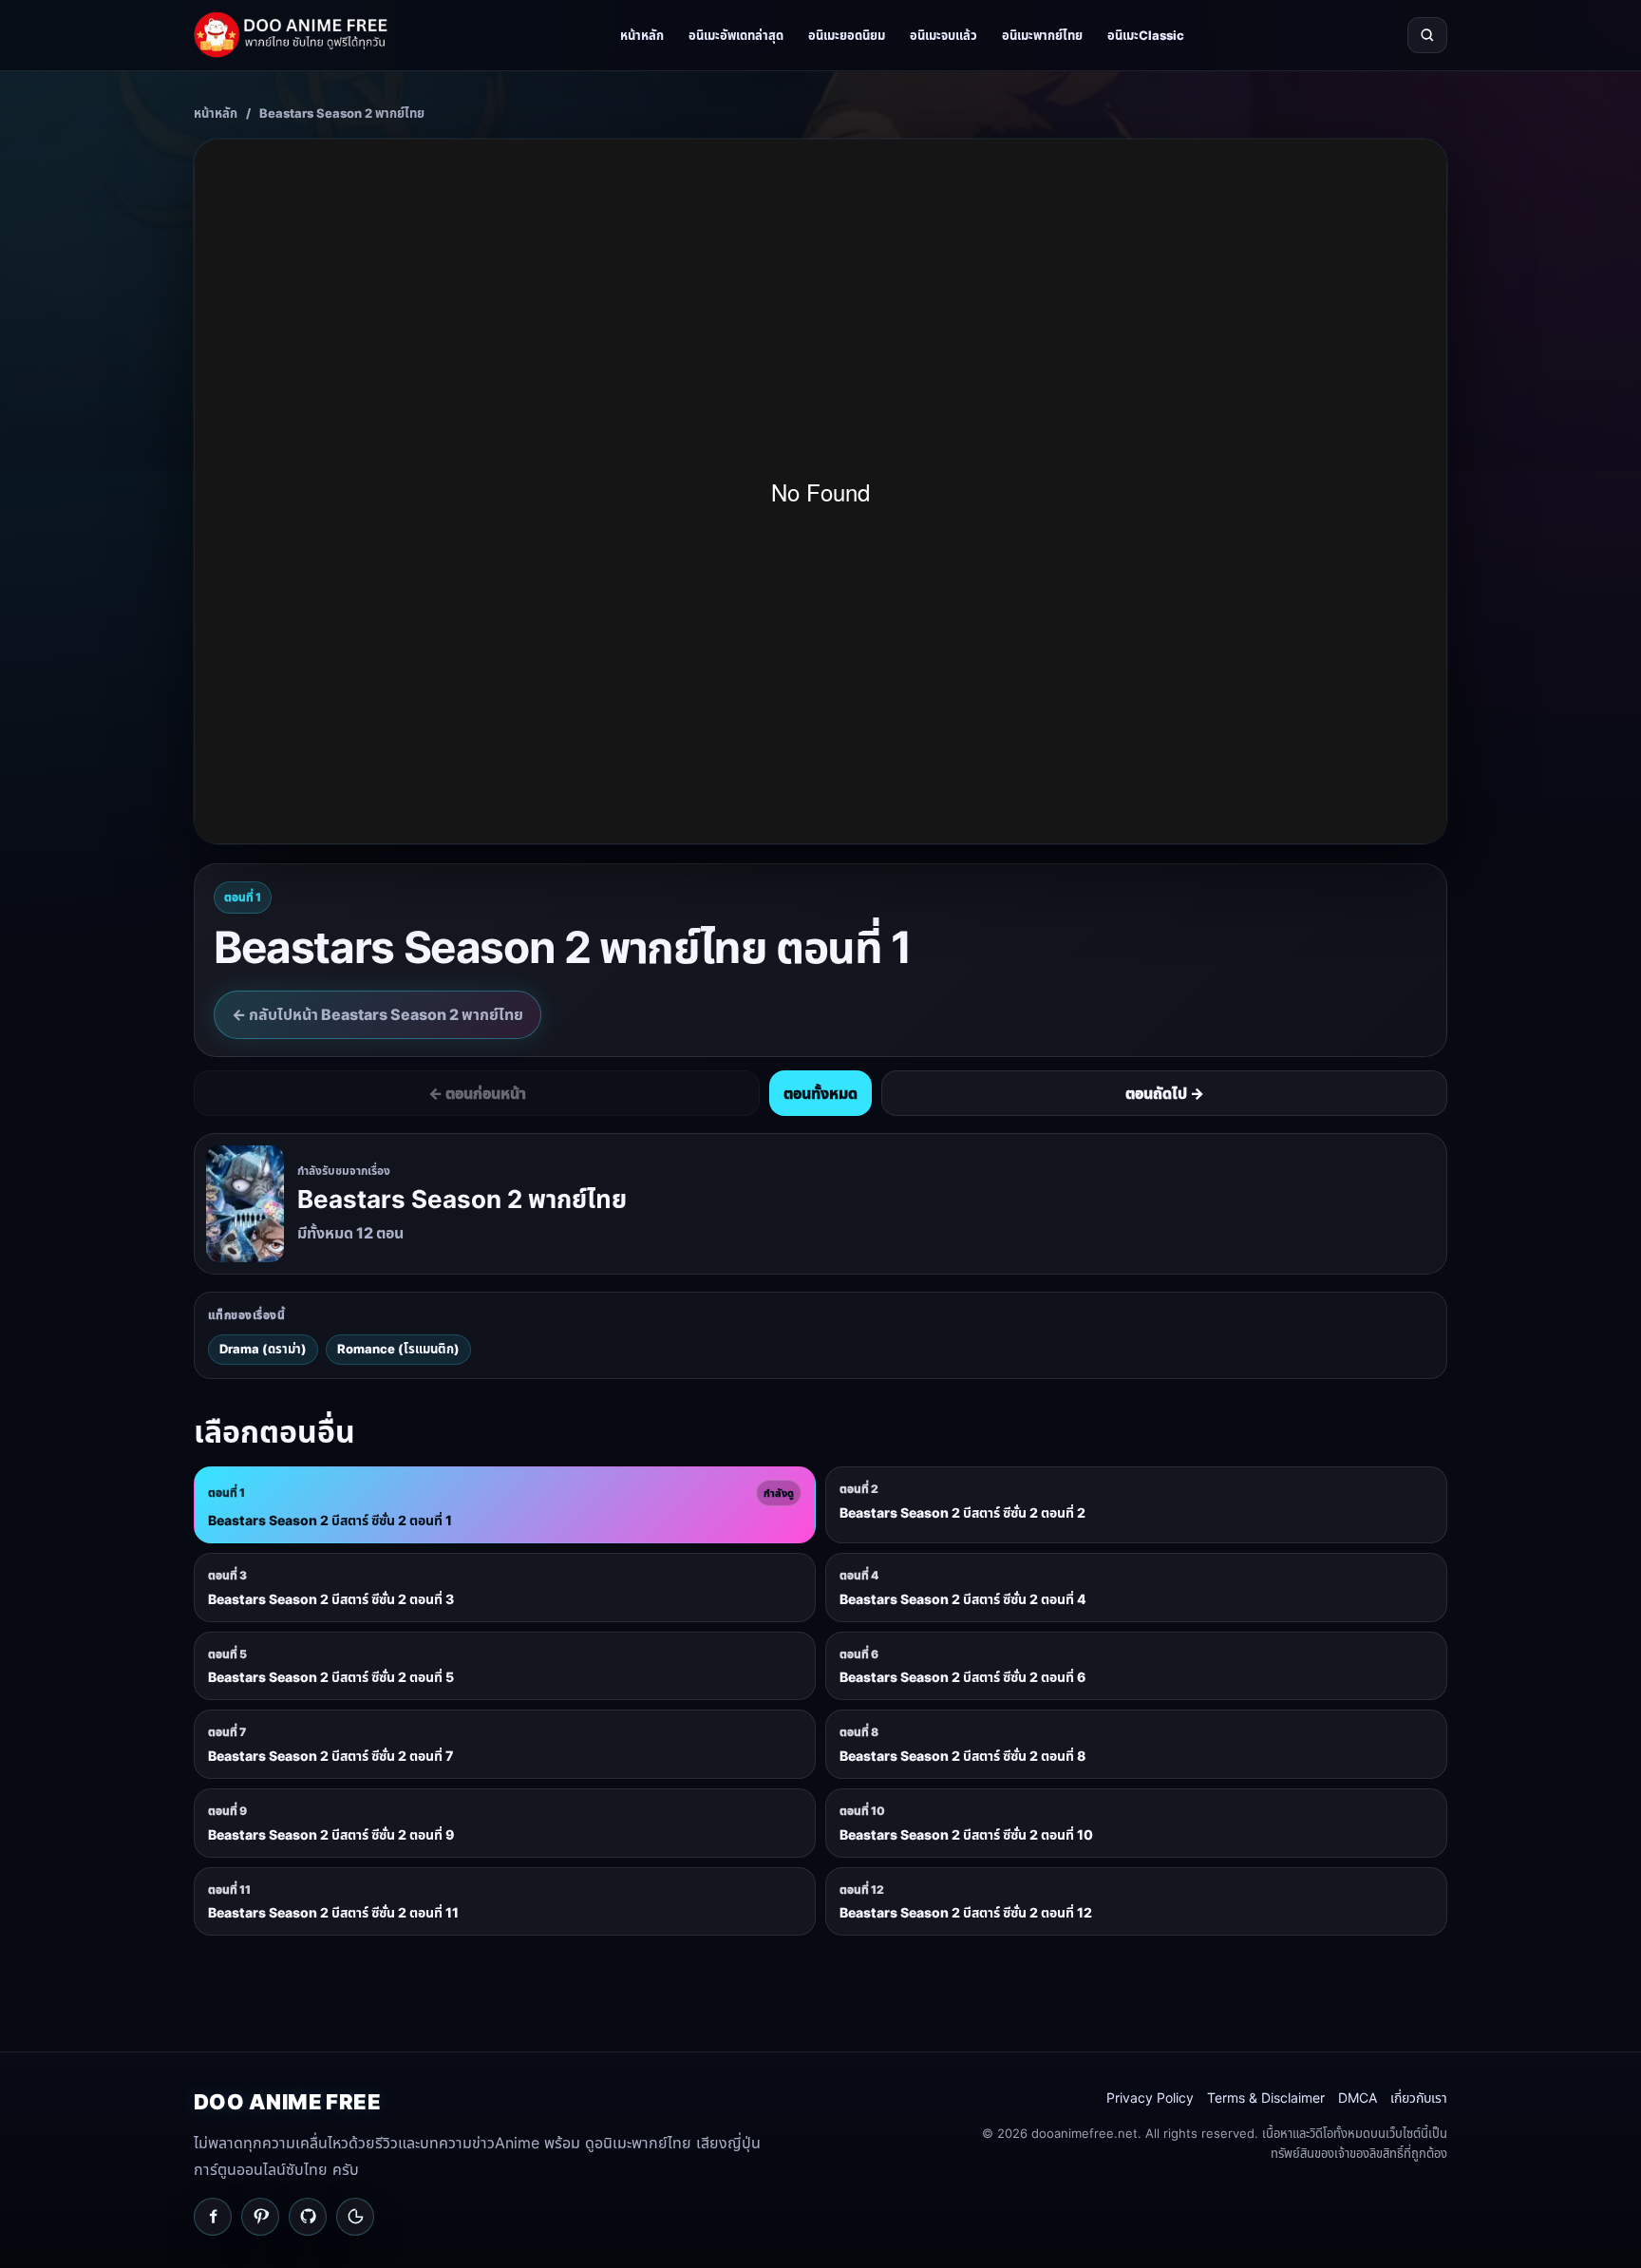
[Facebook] (213, 2217)
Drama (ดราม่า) (263, 1349)
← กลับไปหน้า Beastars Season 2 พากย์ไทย (377, 1014)
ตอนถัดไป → (1165, 1093)
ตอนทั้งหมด (820, 1093)
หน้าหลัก (642, 35)
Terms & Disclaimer (1266, 2098)
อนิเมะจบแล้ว (943, 35)
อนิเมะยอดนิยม (847, 35)
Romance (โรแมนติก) (398, 1349)
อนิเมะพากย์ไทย (1042, 35)
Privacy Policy (1150, 2098)
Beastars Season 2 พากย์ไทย (342, 113)
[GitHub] (308, 2217)
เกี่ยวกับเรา (1419, 2098)
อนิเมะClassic (1146, 35)
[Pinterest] (260, 2217)
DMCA (1358, 2098)
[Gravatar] (355, 2217)
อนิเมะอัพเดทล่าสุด (736, 35)
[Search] (1427, 35)
